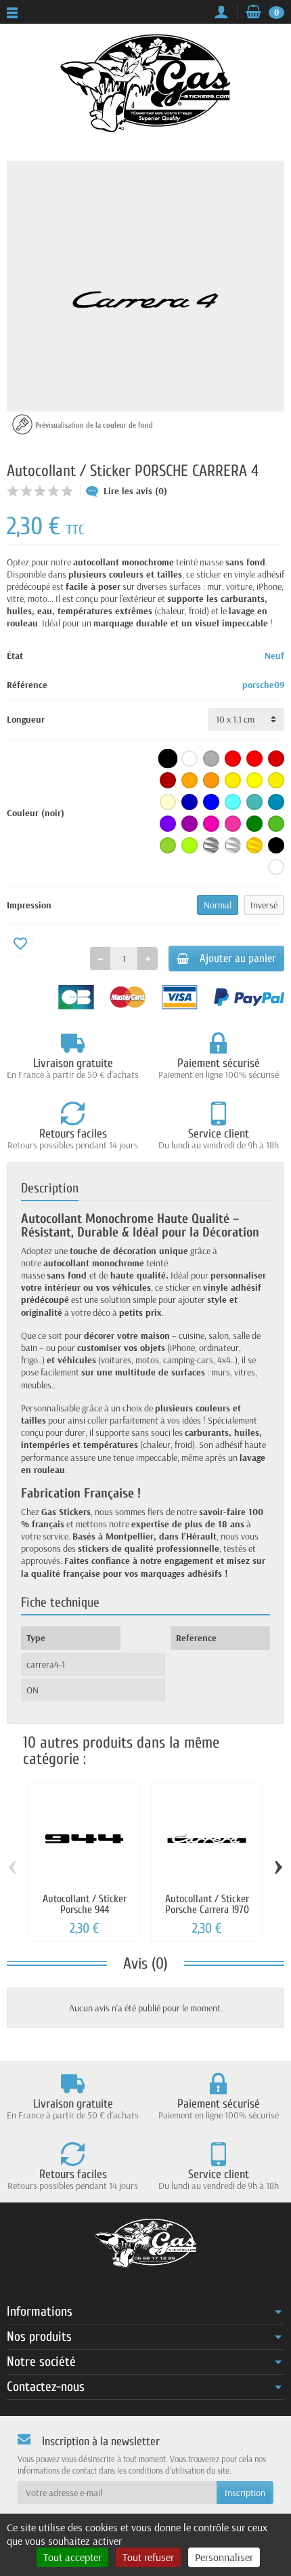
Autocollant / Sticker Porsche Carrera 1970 (207, 1904)
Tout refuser (148, 2557)
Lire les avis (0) (135, 491)
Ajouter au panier (238, 958)
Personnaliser (224, 2557)
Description (50, 1188)
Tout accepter (72, 2557)
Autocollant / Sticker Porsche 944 (85, 1904)
